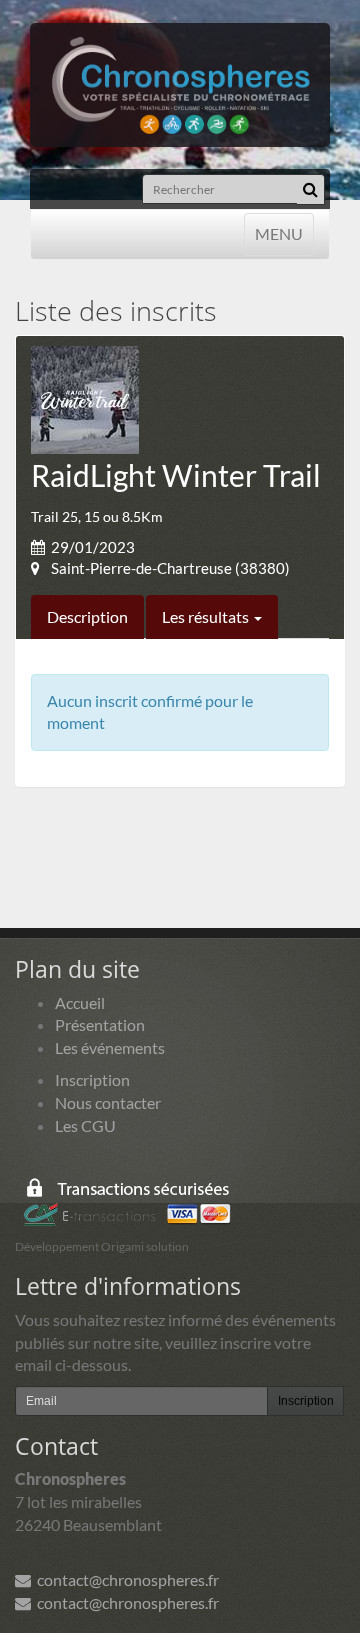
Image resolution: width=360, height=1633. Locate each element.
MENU (278, 233)
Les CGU (85, 1125)
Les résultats (207, 616)
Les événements (110, 1047)
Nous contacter (108, 1102)
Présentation (100, 1024)
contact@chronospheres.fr (125, 1579)
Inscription (92, 1079)
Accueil (80, 1002)
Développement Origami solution (102, 1246)
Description (87, 616)
